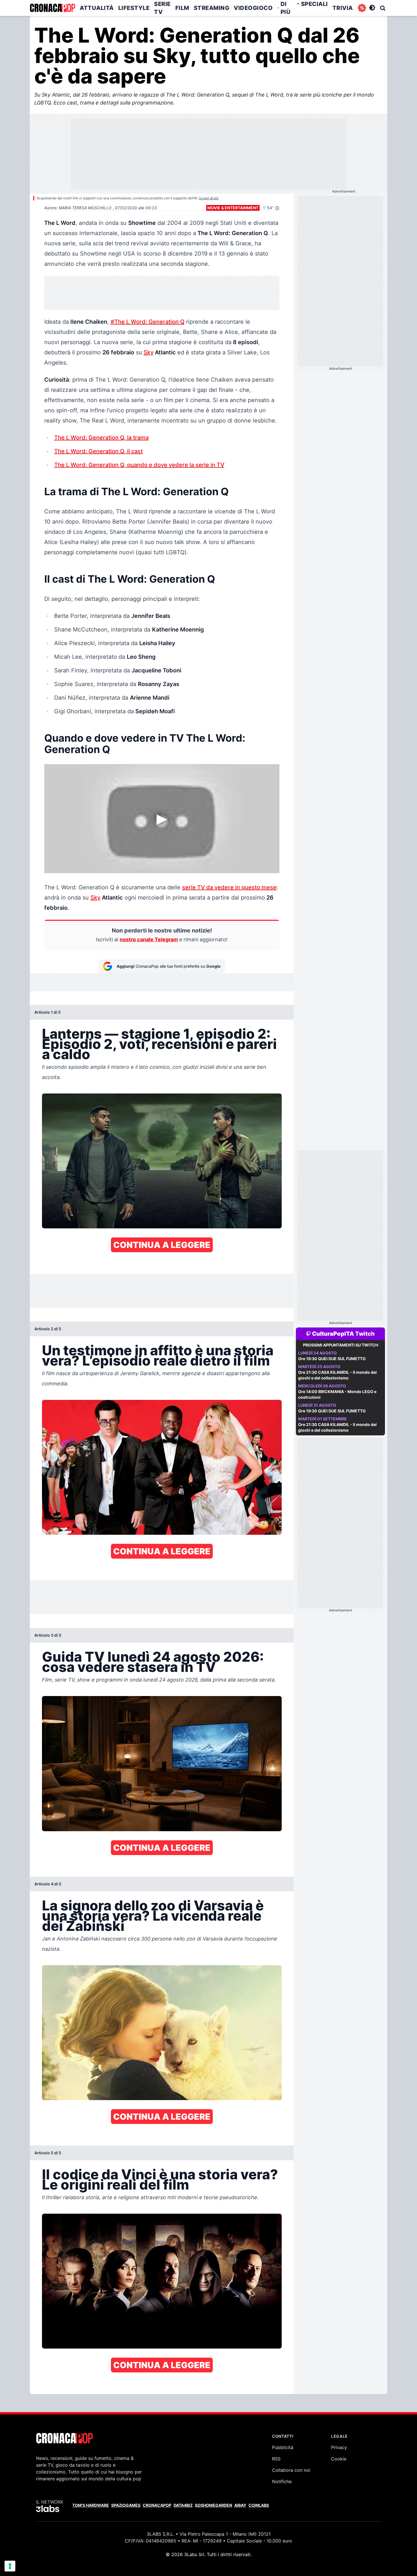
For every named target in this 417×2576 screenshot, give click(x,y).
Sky (149, 352)
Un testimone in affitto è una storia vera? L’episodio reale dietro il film (158, 1355)
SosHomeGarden (213, 2505)
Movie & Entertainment (233, 208)
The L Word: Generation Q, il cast (98, 451)
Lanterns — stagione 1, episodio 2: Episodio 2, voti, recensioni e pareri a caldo (159, 1044)
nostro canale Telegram (149, 939)
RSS (276, 2459)
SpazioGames (126, 2505)
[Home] (52, 8)
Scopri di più (209, 198)
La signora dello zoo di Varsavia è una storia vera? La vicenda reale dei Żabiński (153, 1916)
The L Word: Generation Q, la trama (101, 438)
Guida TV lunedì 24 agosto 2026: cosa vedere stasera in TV (153, 1662)
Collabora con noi (291, 2470)
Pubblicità (283, 2447)
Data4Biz (183, 2505)
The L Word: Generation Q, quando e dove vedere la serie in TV (139, 465)
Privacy (339, 2447)
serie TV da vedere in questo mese (229, 887)
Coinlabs (259, 2505)
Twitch (365, 1334)
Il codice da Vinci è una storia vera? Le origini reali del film (160, 2179)
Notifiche (282, 2481)
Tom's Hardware (91, 2505)
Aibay (240, 2505)
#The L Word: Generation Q (148, 322)
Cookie (339, 2459)
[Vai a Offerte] (362, 8)
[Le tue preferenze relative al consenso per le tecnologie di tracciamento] (10, 2566)
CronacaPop (157, 2505)
